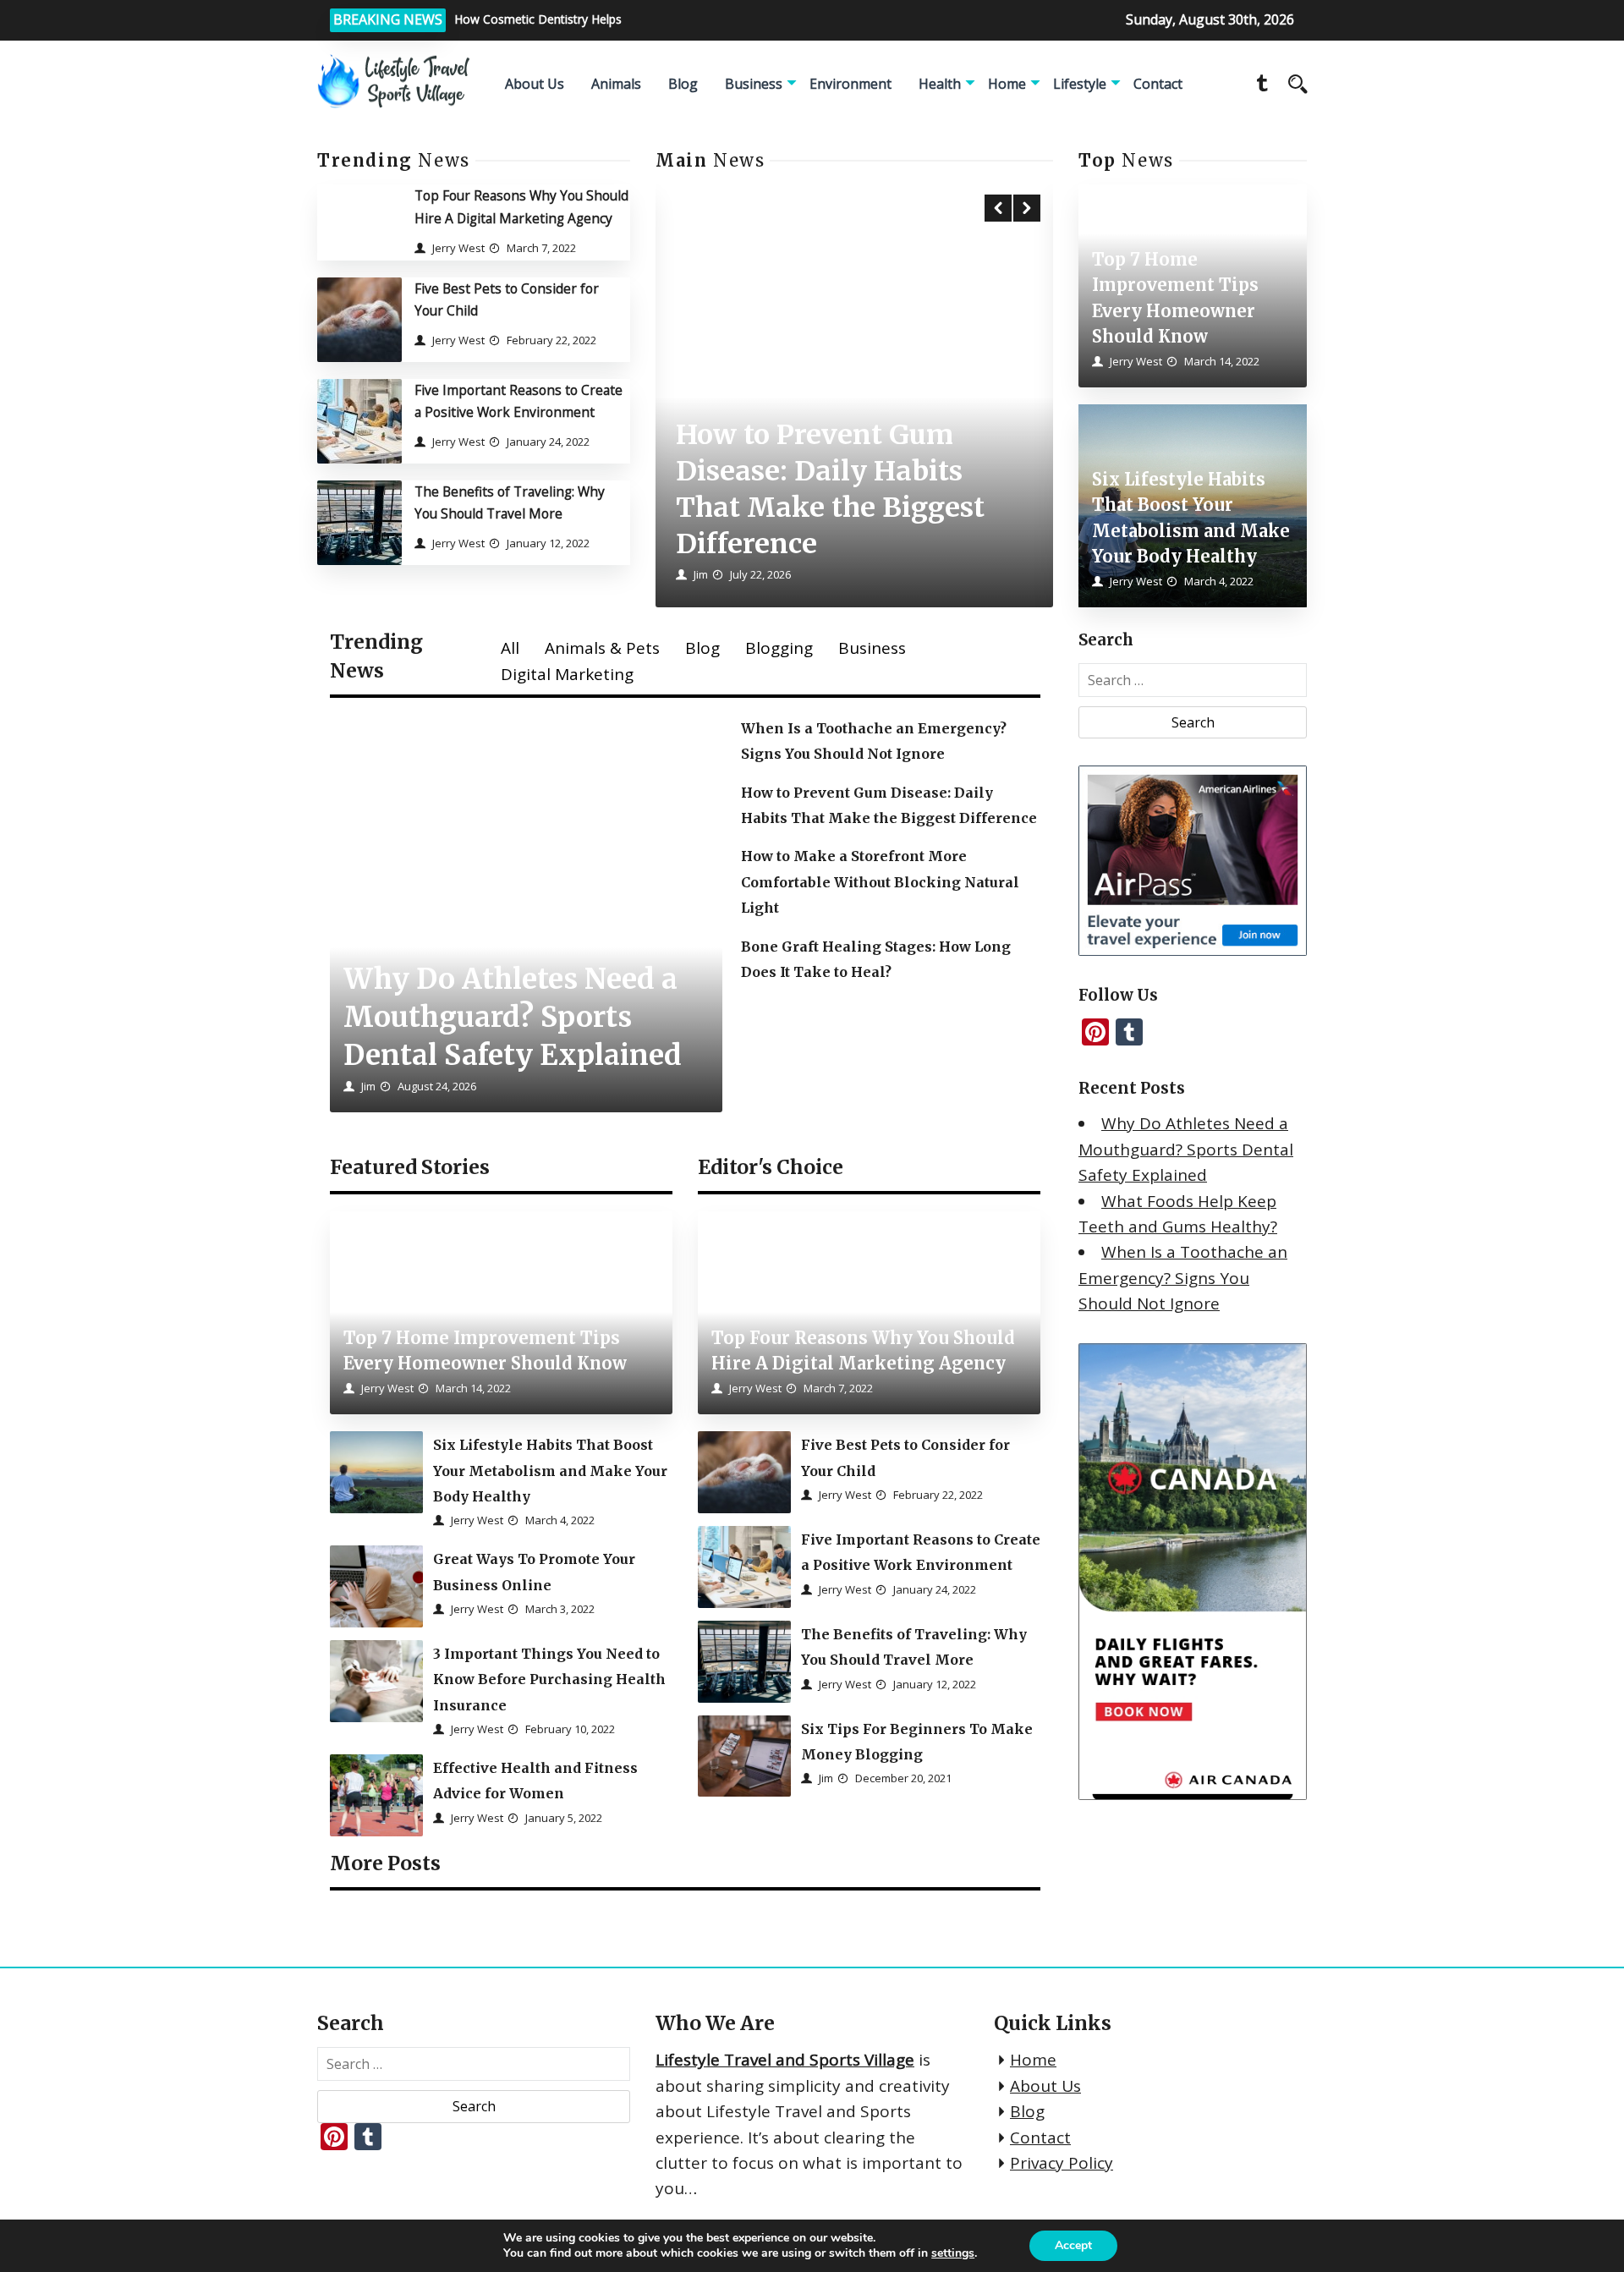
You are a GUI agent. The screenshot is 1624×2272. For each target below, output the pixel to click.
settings (953, 2253)
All (510, 648)
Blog (683, 84)
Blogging (779, 648)
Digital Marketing (567, 674)
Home (1007, 84)
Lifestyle (1080, 84)
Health (940, 84)
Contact (1158, 84)
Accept (1073, 2245)
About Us (535, 84)
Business (754, 84)
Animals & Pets (602, 648)
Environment (850, 84)
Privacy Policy (1062, 2163)
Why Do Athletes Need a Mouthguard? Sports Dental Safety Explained (1186, 1149)
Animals (616, 84)
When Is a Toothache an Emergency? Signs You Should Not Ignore (1183, 1278)
